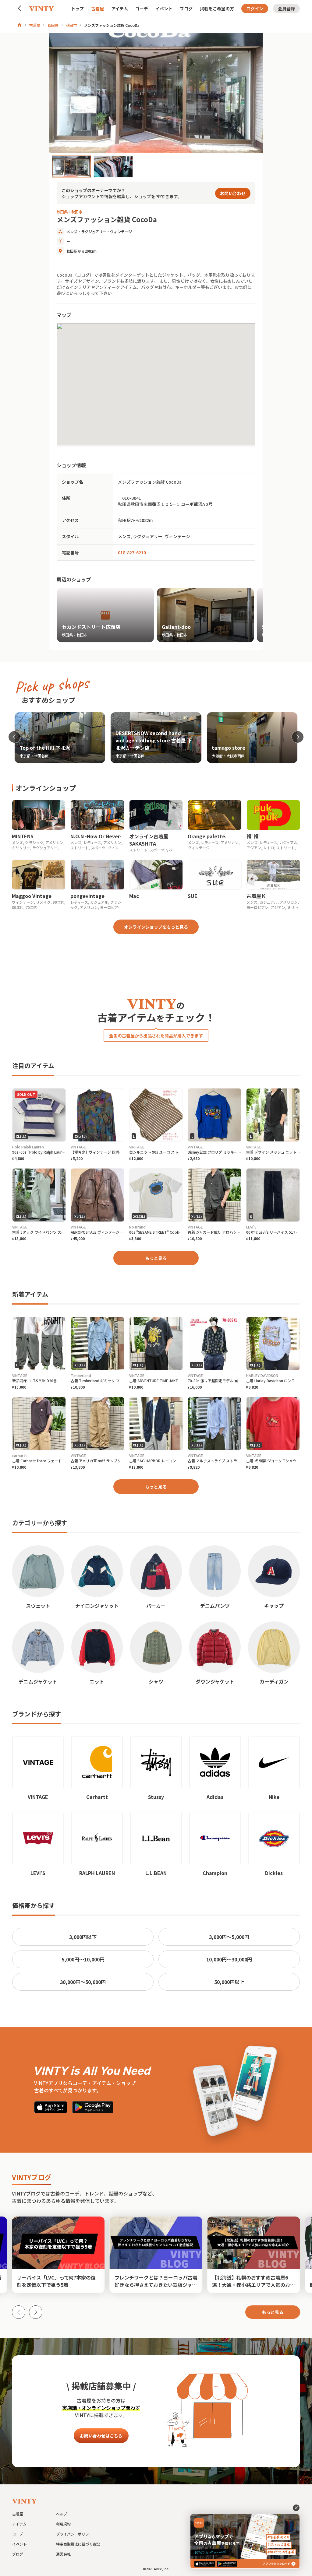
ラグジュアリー (94, 231)
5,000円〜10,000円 (83, 1959)
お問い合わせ (233, 193)
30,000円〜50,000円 (83, 1982)
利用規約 (63, 2524)
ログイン (255, 9)
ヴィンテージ (121, 231)
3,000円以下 (83, 1937)
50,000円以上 (229, 1982)
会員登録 (286, 9)
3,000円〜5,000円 (229, 1937)
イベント (164, 9)
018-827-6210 (132, 552)
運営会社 (63, 2554)
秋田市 (71, 25)
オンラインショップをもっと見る (156, 927)
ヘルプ (62, 2514)
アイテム (120, 9)
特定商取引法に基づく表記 (78, 2544)
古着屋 (97, 9)
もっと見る (156, 1258)
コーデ (142, 9)
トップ (77, 9)
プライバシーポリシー (74, 2534)
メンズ (72, 231)
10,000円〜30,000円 (229, 1959)
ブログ (186, 9)
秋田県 (53, 25)
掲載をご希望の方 (217, 9)
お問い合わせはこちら (101, 2436)
